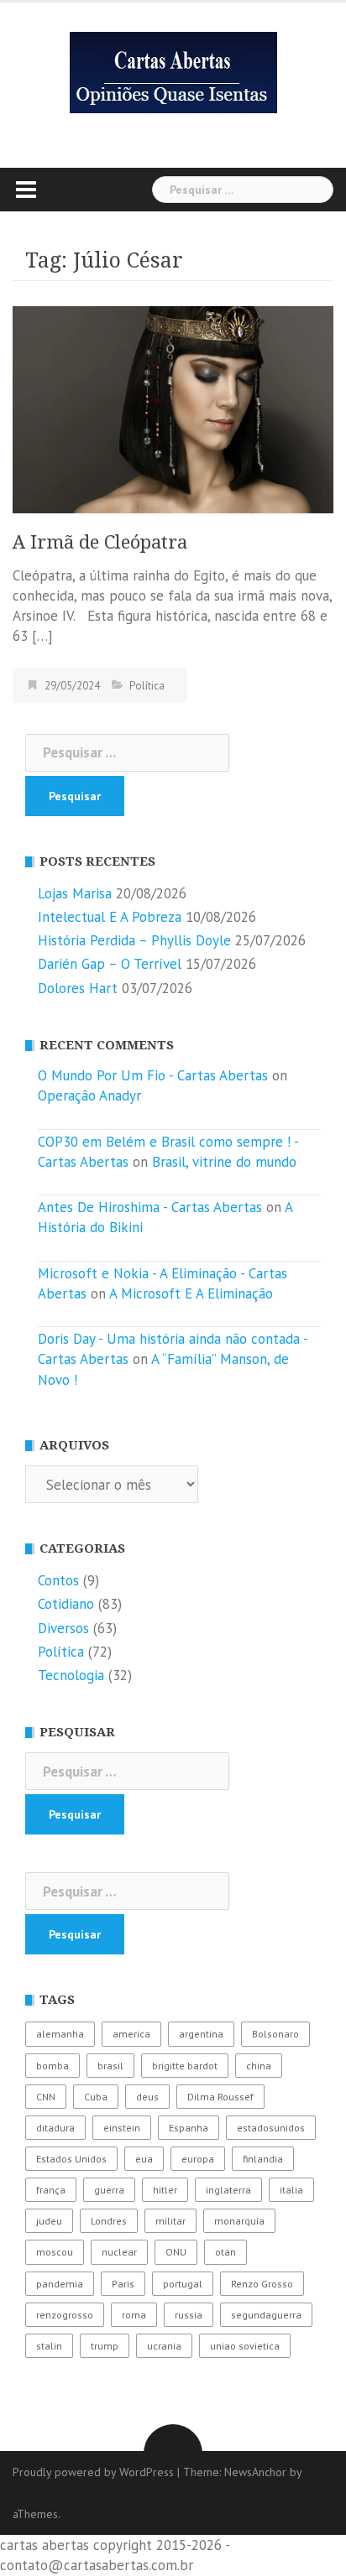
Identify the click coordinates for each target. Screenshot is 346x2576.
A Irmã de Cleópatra (100, 542)
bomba (52, 2066)
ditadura (55, 2128)
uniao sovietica (245, 2346)
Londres (109, 2221)
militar (170, 2221)
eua (144, 2159)
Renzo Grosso (262, 2284)
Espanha (189, 2128)
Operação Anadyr (89, 1095)
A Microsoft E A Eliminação (191, 1293)
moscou (55, 2252)
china (259, 2066)
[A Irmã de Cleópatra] (173, 408)
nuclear (119, 2252)
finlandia (263, 2159)
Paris (123, 2284)
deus (147, 2097)
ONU (176, 2252)
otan (225, 2252)
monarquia (239, 2221)
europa (198, 2159)
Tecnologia (71, 1675)
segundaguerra (266, 2315)
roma (134, 2315)
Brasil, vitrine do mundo (224, 1162)
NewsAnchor (255, 2472)
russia (189, 2315)
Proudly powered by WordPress (93, 2472)
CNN (46, 2097)
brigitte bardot (185, 2066)
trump (105, 2346)
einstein (122, 2128)
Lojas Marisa (75, 893)
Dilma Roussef (220, 2097)
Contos (58, 1580)
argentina (201, 2034)
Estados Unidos (71, 2159)
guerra (109, 2190)
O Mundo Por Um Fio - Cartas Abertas (153, 1075)
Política (147, 686)
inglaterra (228, 2190)
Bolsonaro (275, 2034)
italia (291, 2190)
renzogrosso (65, 2315)
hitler (165, 2190)
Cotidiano (66, 1604)
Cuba (96, 2097)
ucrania (164, 2346)
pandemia (60, 2284)
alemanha (60, 2034)
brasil (110, 2066)
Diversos (63, 1628)
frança (51, 2190)
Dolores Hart (78, 988)
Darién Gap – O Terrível (110, 964)
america (131, 2034)
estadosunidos (271, 2128)
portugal (183, 2284)
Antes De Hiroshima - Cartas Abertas (150, 1207)
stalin (49, 2346)
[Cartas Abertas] (173, 71)
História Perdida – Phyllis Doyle (134, 940)
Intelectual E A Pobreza (110, 917)
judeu (49, 2221)
